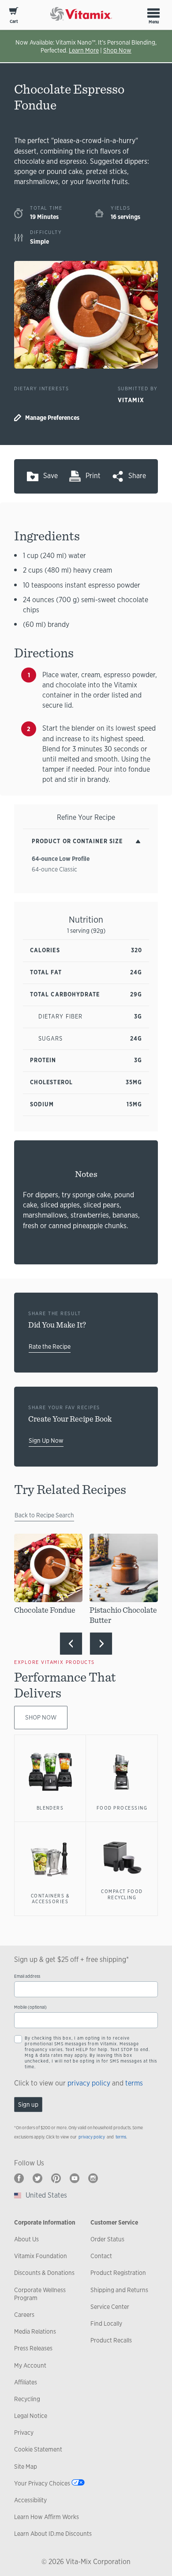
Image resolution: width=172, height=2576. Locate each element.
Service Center (110, 2307)
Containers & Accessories (50, 1899)
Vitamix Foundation (41, 2256)
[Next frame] (101, 1644)
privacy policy (89, 2083)
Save (50, 476)
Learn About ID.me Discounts (53, 2534)
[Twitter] (37, 2178)
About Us (26, 2239)
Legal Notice (31, 2416)
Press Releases (33, 2348)
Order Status (107, 2239)
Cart (14, 21)
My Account (30, 2365)
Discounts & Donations (44, 2273)
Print (93, 476)
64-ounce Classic (54, 869)
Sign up (28, 2105)
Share (137, 476)
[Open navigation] (153, 13)
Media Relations (35, 2331)
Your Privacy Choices (42, 2483)
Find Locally (106, 2323)
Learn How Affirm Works (47, 2517)
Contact (101, 2256)
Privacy (24, 2433)
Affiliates (26, 2382)
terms (134, 2083)
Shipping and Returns (119, 2290)
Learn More (84, 50)
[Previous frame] (71, 1644)
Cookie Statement (38, 2449)
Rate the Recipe (50, 1346)
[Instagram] (93, 2178)
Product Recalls (111, 2340)
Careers (24, 2315)
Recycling (27, 2399)
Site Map (26, 2467)
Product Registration (118, 2273)
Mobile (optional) (30, 2007)
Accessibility (30, 2500)
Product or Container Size (77, 841)
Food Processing (122, 1808)
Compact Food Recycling (122, 1894)
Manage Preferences (52, 418)
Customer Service (114, 2222)
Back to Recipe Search (44, 1515)
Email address (27, 1976)
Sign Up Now (46, 1441)
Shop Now (117, 50)
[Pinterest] (56, 2178)
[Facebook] (19, 2178)
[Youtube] (75, 2178)
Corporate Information (45, 2222)
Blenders (50, 1808)
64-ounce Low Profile (61, 859)
